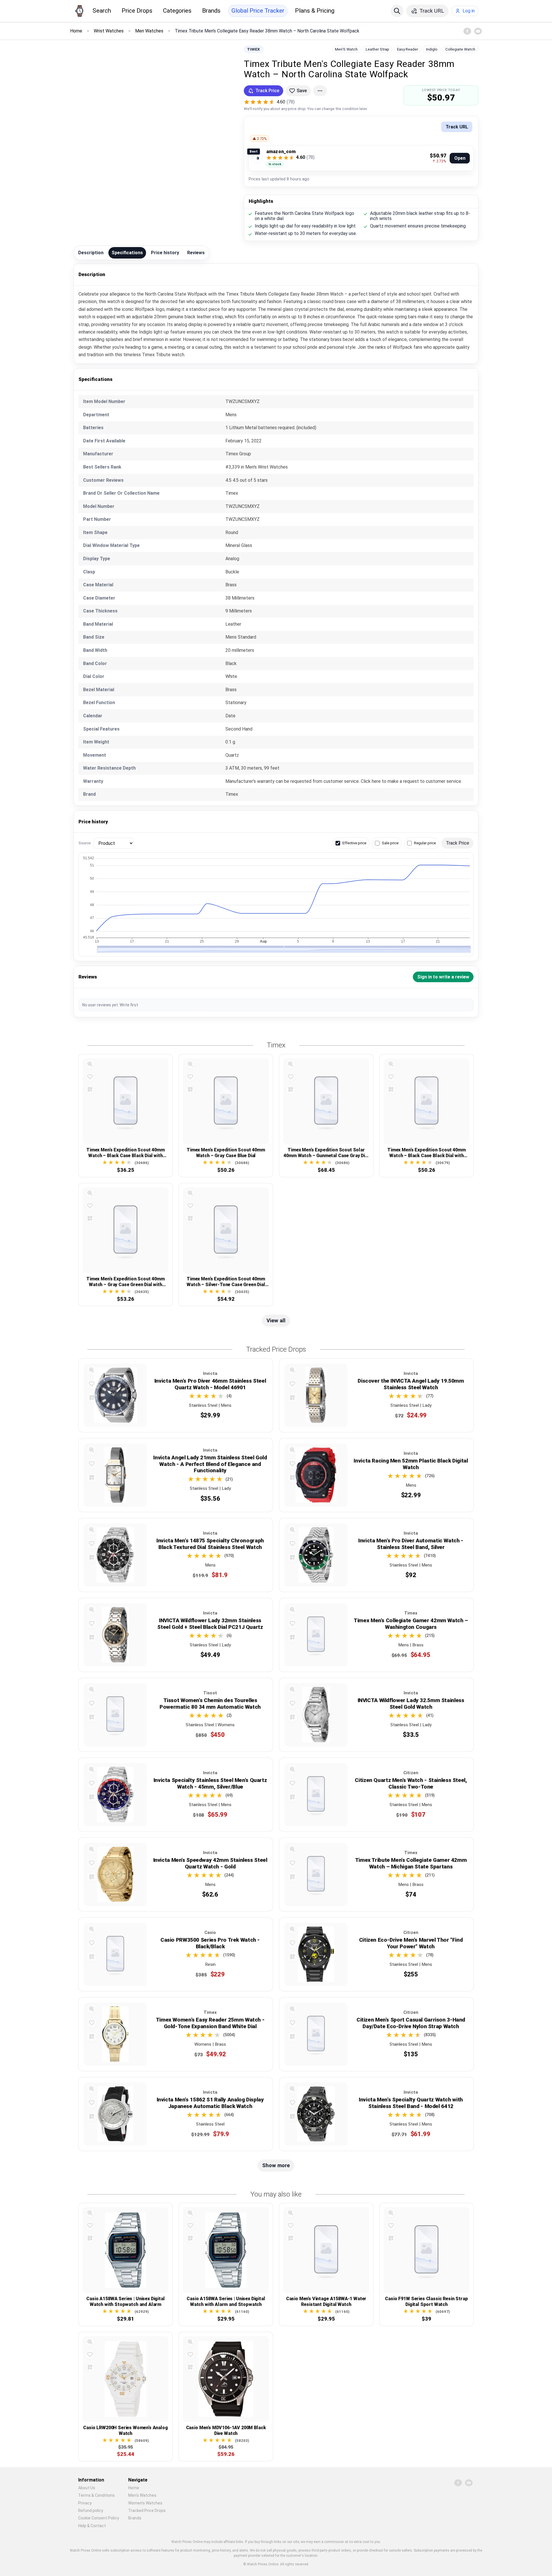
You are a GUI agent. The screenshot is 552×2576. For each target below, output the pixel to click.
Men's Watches (142, 2495)
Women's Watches (145, 2503)
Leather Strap (377, 49)
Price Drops (137, 11)
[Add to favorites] (90, 1077)
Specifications (127, 253)
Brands (211, 11)
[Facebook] (467, 31)
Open (460, 158)
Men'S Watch (346, 49)
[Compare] (90, 1089)
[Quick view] (90, 1064)
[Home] (79, 11)
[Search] (397, 11)
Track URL (457, 127)
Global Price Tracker (258, 11)
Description (91, 253)
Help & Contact (92, 2526)
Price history (165, 253)
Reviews (196, 253)
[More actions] (320, 91)
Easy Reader (408, 49)
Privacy (85, 2503)
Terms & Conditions (96, 2495)
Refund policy (91, 2511)
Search (102, 11)
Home (134, 2488)
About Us (87, 2488)
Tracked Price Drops (147, 2511)
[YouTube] (478, 31)
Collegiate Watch (460, 49)
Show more (276, 2165)
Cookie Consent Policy (99, 2518)
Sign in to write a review (443, 977)
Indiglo (432, 49)
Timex (254, 49)
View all (276, 1320)
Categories (177, 11)
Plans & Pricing (315, 11)
